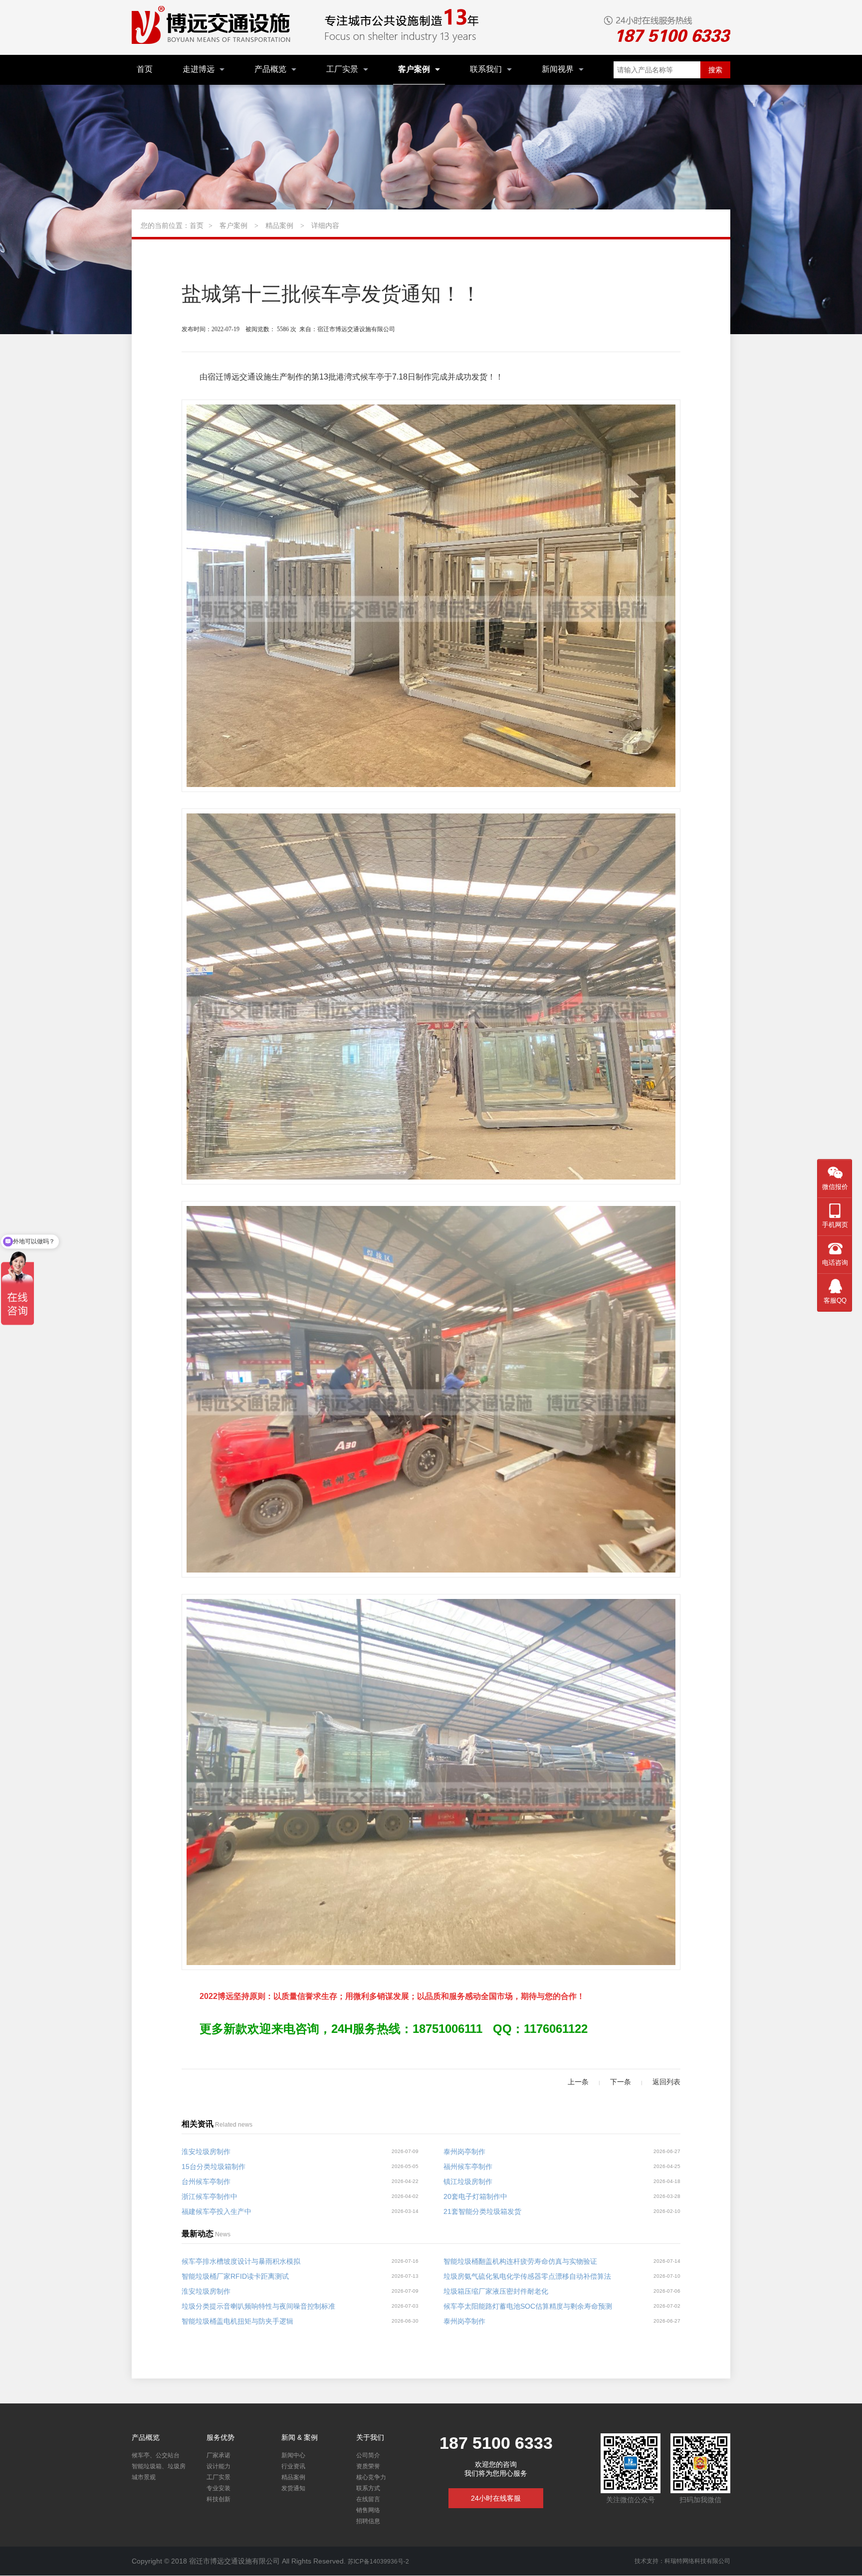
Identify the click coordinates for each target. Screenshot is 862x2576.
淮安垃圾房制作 (206, 2152)
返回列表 (666, 2082)
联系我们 (486, 69)
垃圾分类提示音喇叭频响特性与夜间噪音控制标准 (258, 2306)
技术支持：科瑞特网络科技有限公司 (682, 2561)
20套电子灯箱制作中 (475, 2196)
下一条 (621, 2082)
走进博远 (199, 69)
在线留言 (368, 2499)
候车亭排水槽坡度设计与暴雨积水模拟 (241, 2261)
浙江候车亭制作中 (210, 2196)
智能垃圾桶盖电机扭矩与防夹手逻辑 (237, 2321)
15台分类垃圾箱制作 (214, 2167)
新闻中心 (293, 2455)
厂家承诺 (218, 2455)
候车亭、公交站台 (156, 2455)
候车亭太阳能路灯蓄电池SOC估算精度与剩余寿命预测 (528, 2306)
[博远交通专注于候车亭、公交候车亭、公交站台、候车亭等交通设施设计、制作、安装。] (214, 27)
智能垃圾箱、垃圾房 (159, 2466)
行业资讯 (293, 2466)
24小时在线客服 (496, 2498)
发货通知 (293, 2488)
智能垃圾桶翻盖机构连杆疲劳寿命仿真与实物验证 (520, 2261)
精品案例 (279, 225)
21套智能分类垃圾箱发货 (482, 2211)
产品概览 (270, 69)
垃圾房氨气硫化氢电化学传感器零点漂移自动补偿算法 (527, 2276)
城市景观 (144, 2477)
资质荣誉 (368, 2466)
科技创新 (218, 2499)
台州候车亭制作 (206, 2181)
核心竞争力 (371, 2477)
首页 (145, 69)
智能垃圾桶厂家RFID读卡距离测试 (235, 2276)
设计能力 (218, 2466)
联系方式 (368, 2488)
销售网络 (368, 2510)
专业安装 (218, 2488)
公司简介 (368, 2455)
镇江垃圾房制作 (468, 2181)
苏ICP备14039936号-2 (378, 2562)
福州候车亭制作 (468, 2167)
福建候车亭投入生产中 (216, 2211)
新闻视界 (558, 69)
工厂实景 (342, 69)
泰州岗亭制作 (464, 2152)
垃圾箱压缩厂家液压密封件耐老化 (496, 2291)
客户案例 (414, 69)
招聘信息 (368, 2521)
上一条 (578, 2082)
